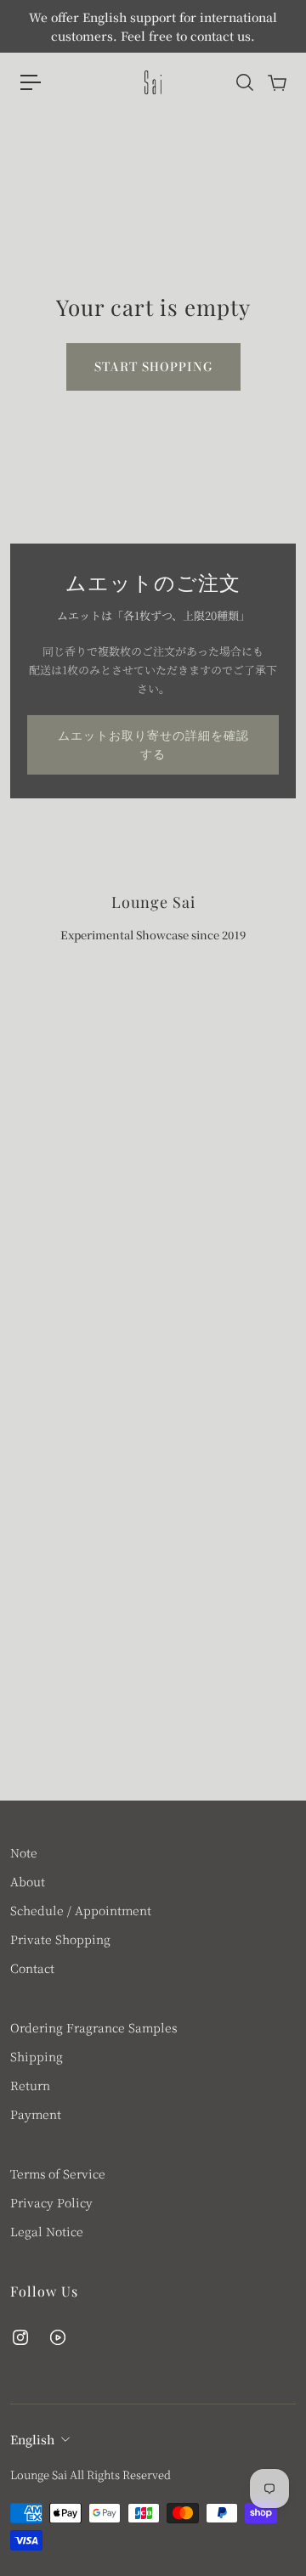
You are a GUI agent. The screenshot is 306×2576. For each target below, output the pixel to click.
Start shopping (153, 367)
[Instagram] (20, 2337)
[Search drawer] (244, 82)
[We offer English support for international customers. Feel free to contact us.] (153, 26)
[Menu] (31, 82)
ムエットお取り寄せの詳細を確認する (153, 745)
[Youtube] (58, 2337)
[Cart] (276, 82)
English (32, 2439)
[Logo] (153, 82)
